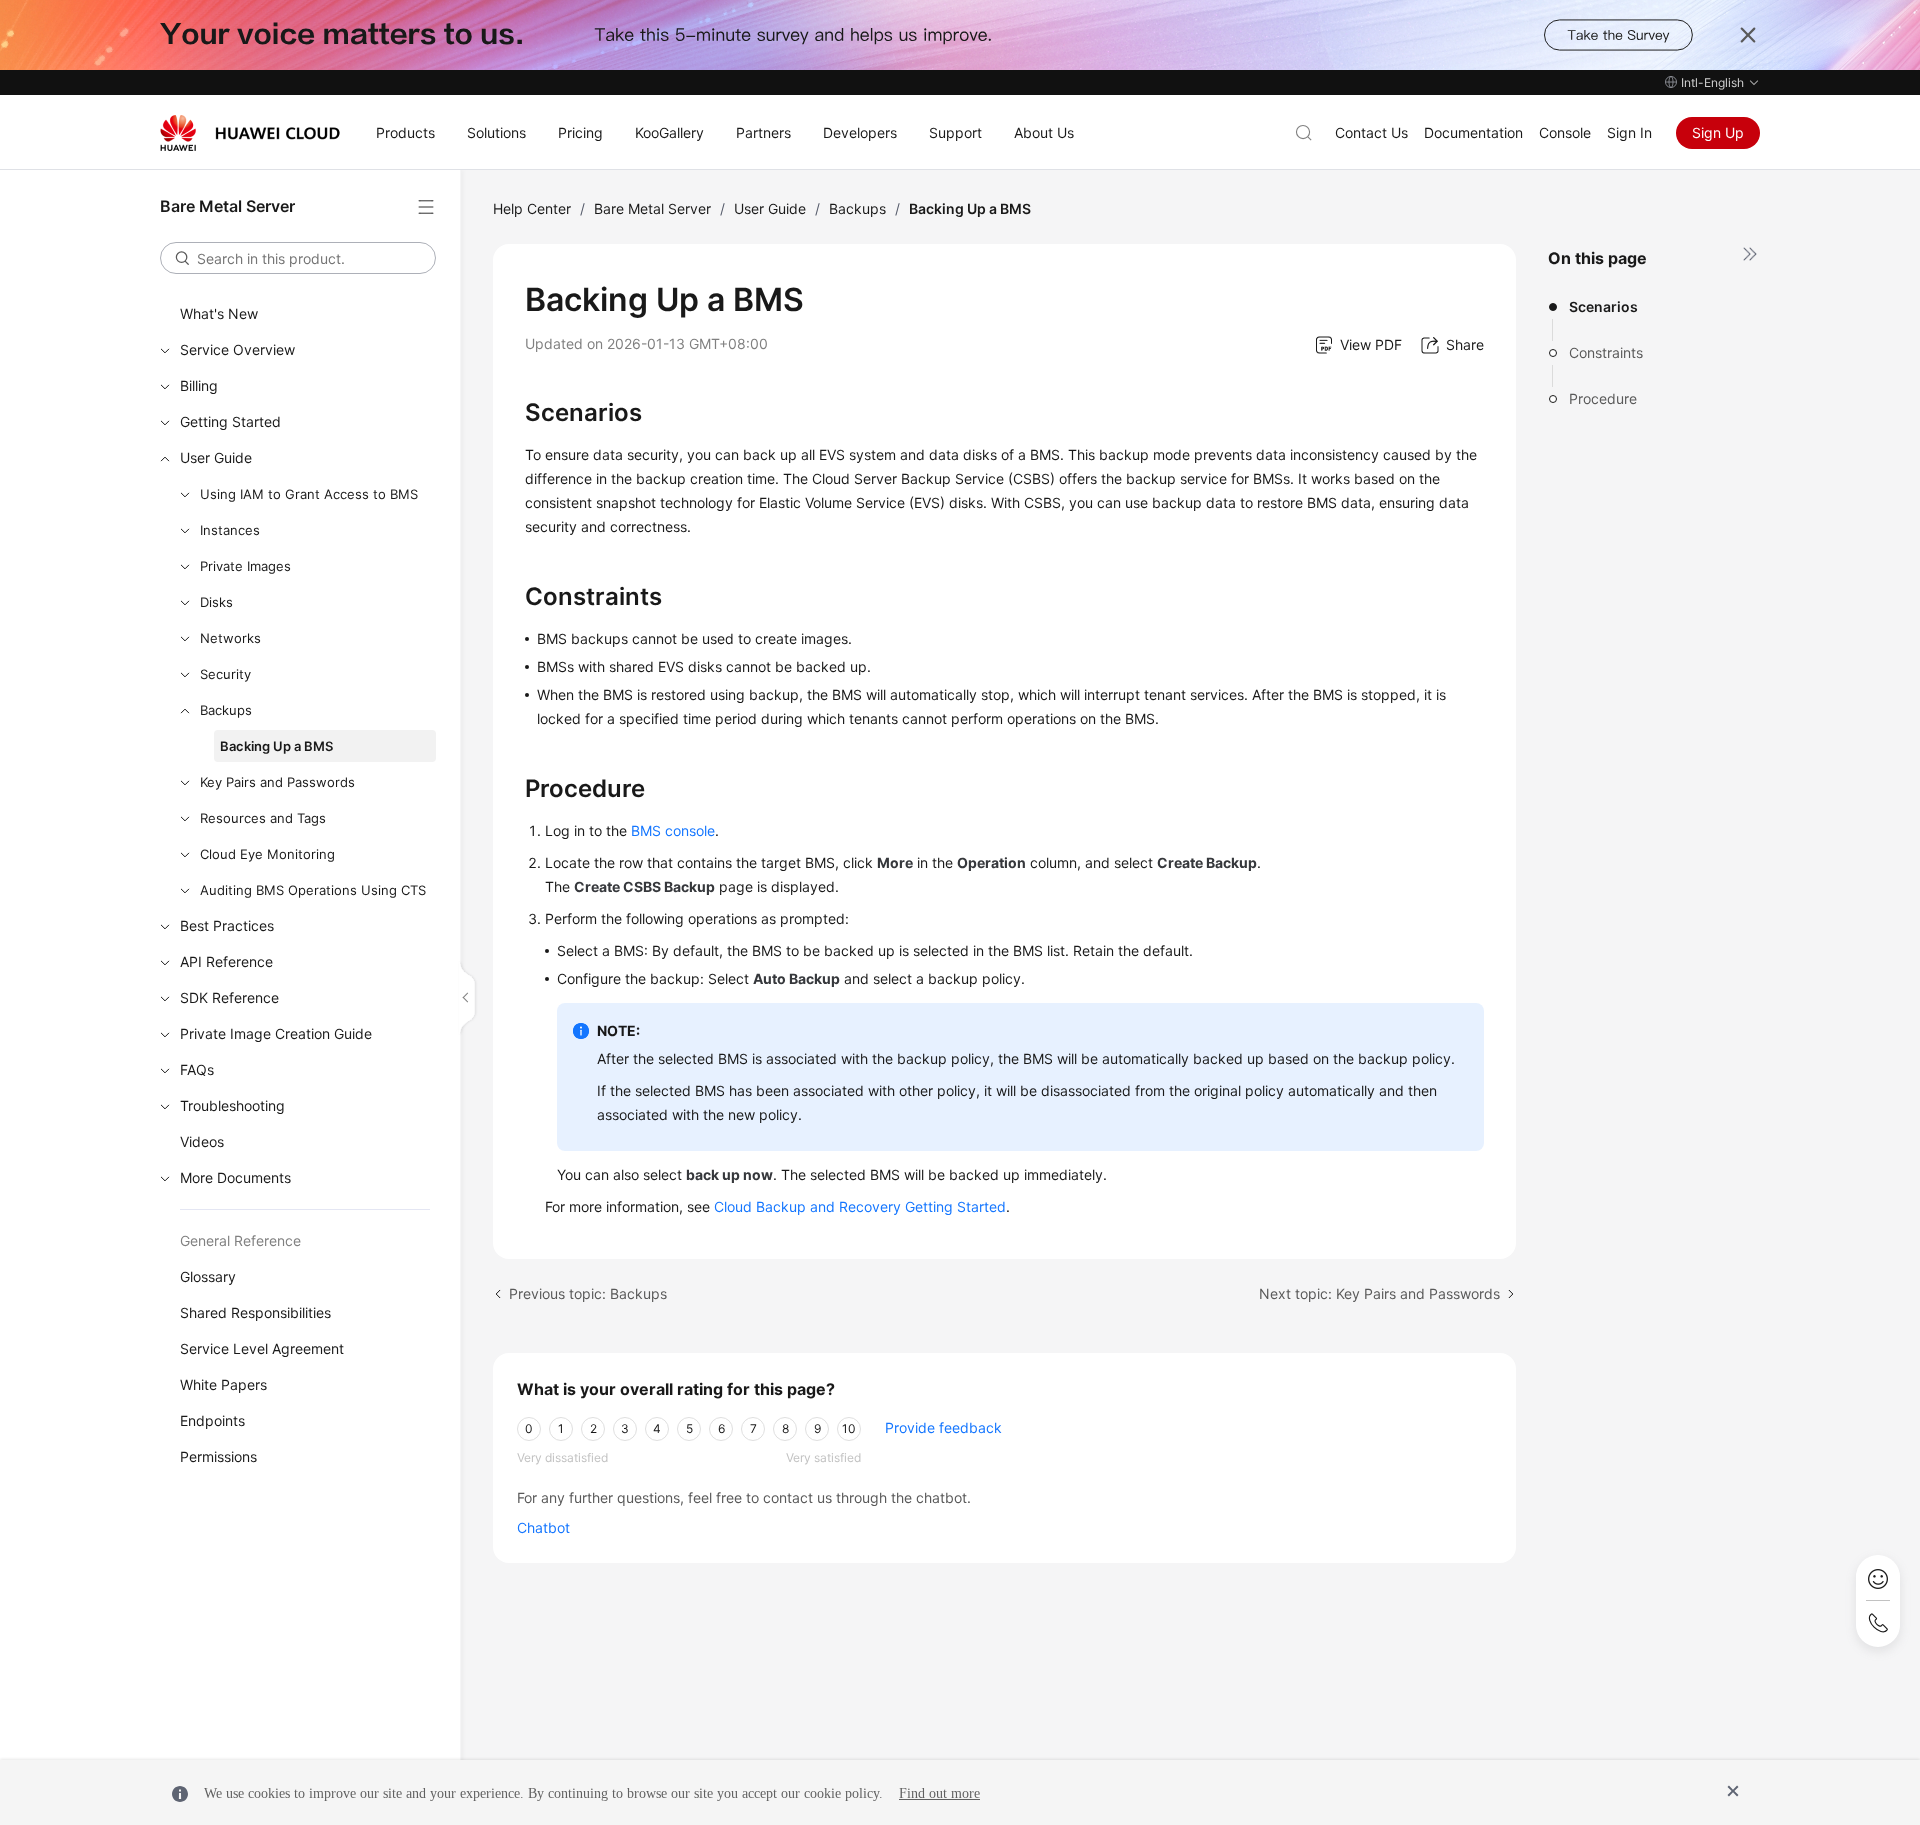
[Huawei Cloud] (250, 133)
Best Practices (227, 925)
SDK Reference (229, 997)
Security (225, 674)
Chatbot (543, 1527)
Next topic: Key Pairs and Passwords (1379, 1293)
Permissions (218, 1456)
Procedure (1603, 398)
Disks (216, 602)
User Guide (216, 457)
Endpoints (212, 1420)
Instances (230, 530)
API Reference (226, 961)
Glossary (208, 1276)
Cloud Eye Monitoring (267, 854)
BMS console (673, 830)
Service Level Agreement (262, 1348)
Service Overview (237, 349)
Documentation (1473, 132)
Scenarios (1603, 306)
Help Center (532, 208)
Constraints (1606, 352)
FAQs (197, 1069)
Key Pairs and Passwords (277, 782)
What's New (219, 313)
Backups (226, 710)
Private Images (245, 566)
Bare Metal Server (652, 208)
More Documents (235, 1177)
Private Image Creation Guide (276, 1033)
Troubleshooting (232, 1105)
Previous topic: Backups (588, 1293)
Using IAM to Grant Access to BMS (309, 494)
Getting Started (230, 421)
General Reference (240, 1240)
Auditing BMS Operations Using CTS (313, 890)
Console (1565, 132)
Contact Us (1371, 132)
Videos (202, 1141)
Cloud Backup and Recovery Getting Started (860, 1206)
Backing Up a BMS (276, 746)
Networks (230, 638)
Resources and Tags (263, 818)
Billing (199, 385)
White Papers (223, 1384)
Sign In (1629, 132)
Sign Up (1718, 132)
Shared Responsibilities (255, 1312)
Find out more (939, 1793)
